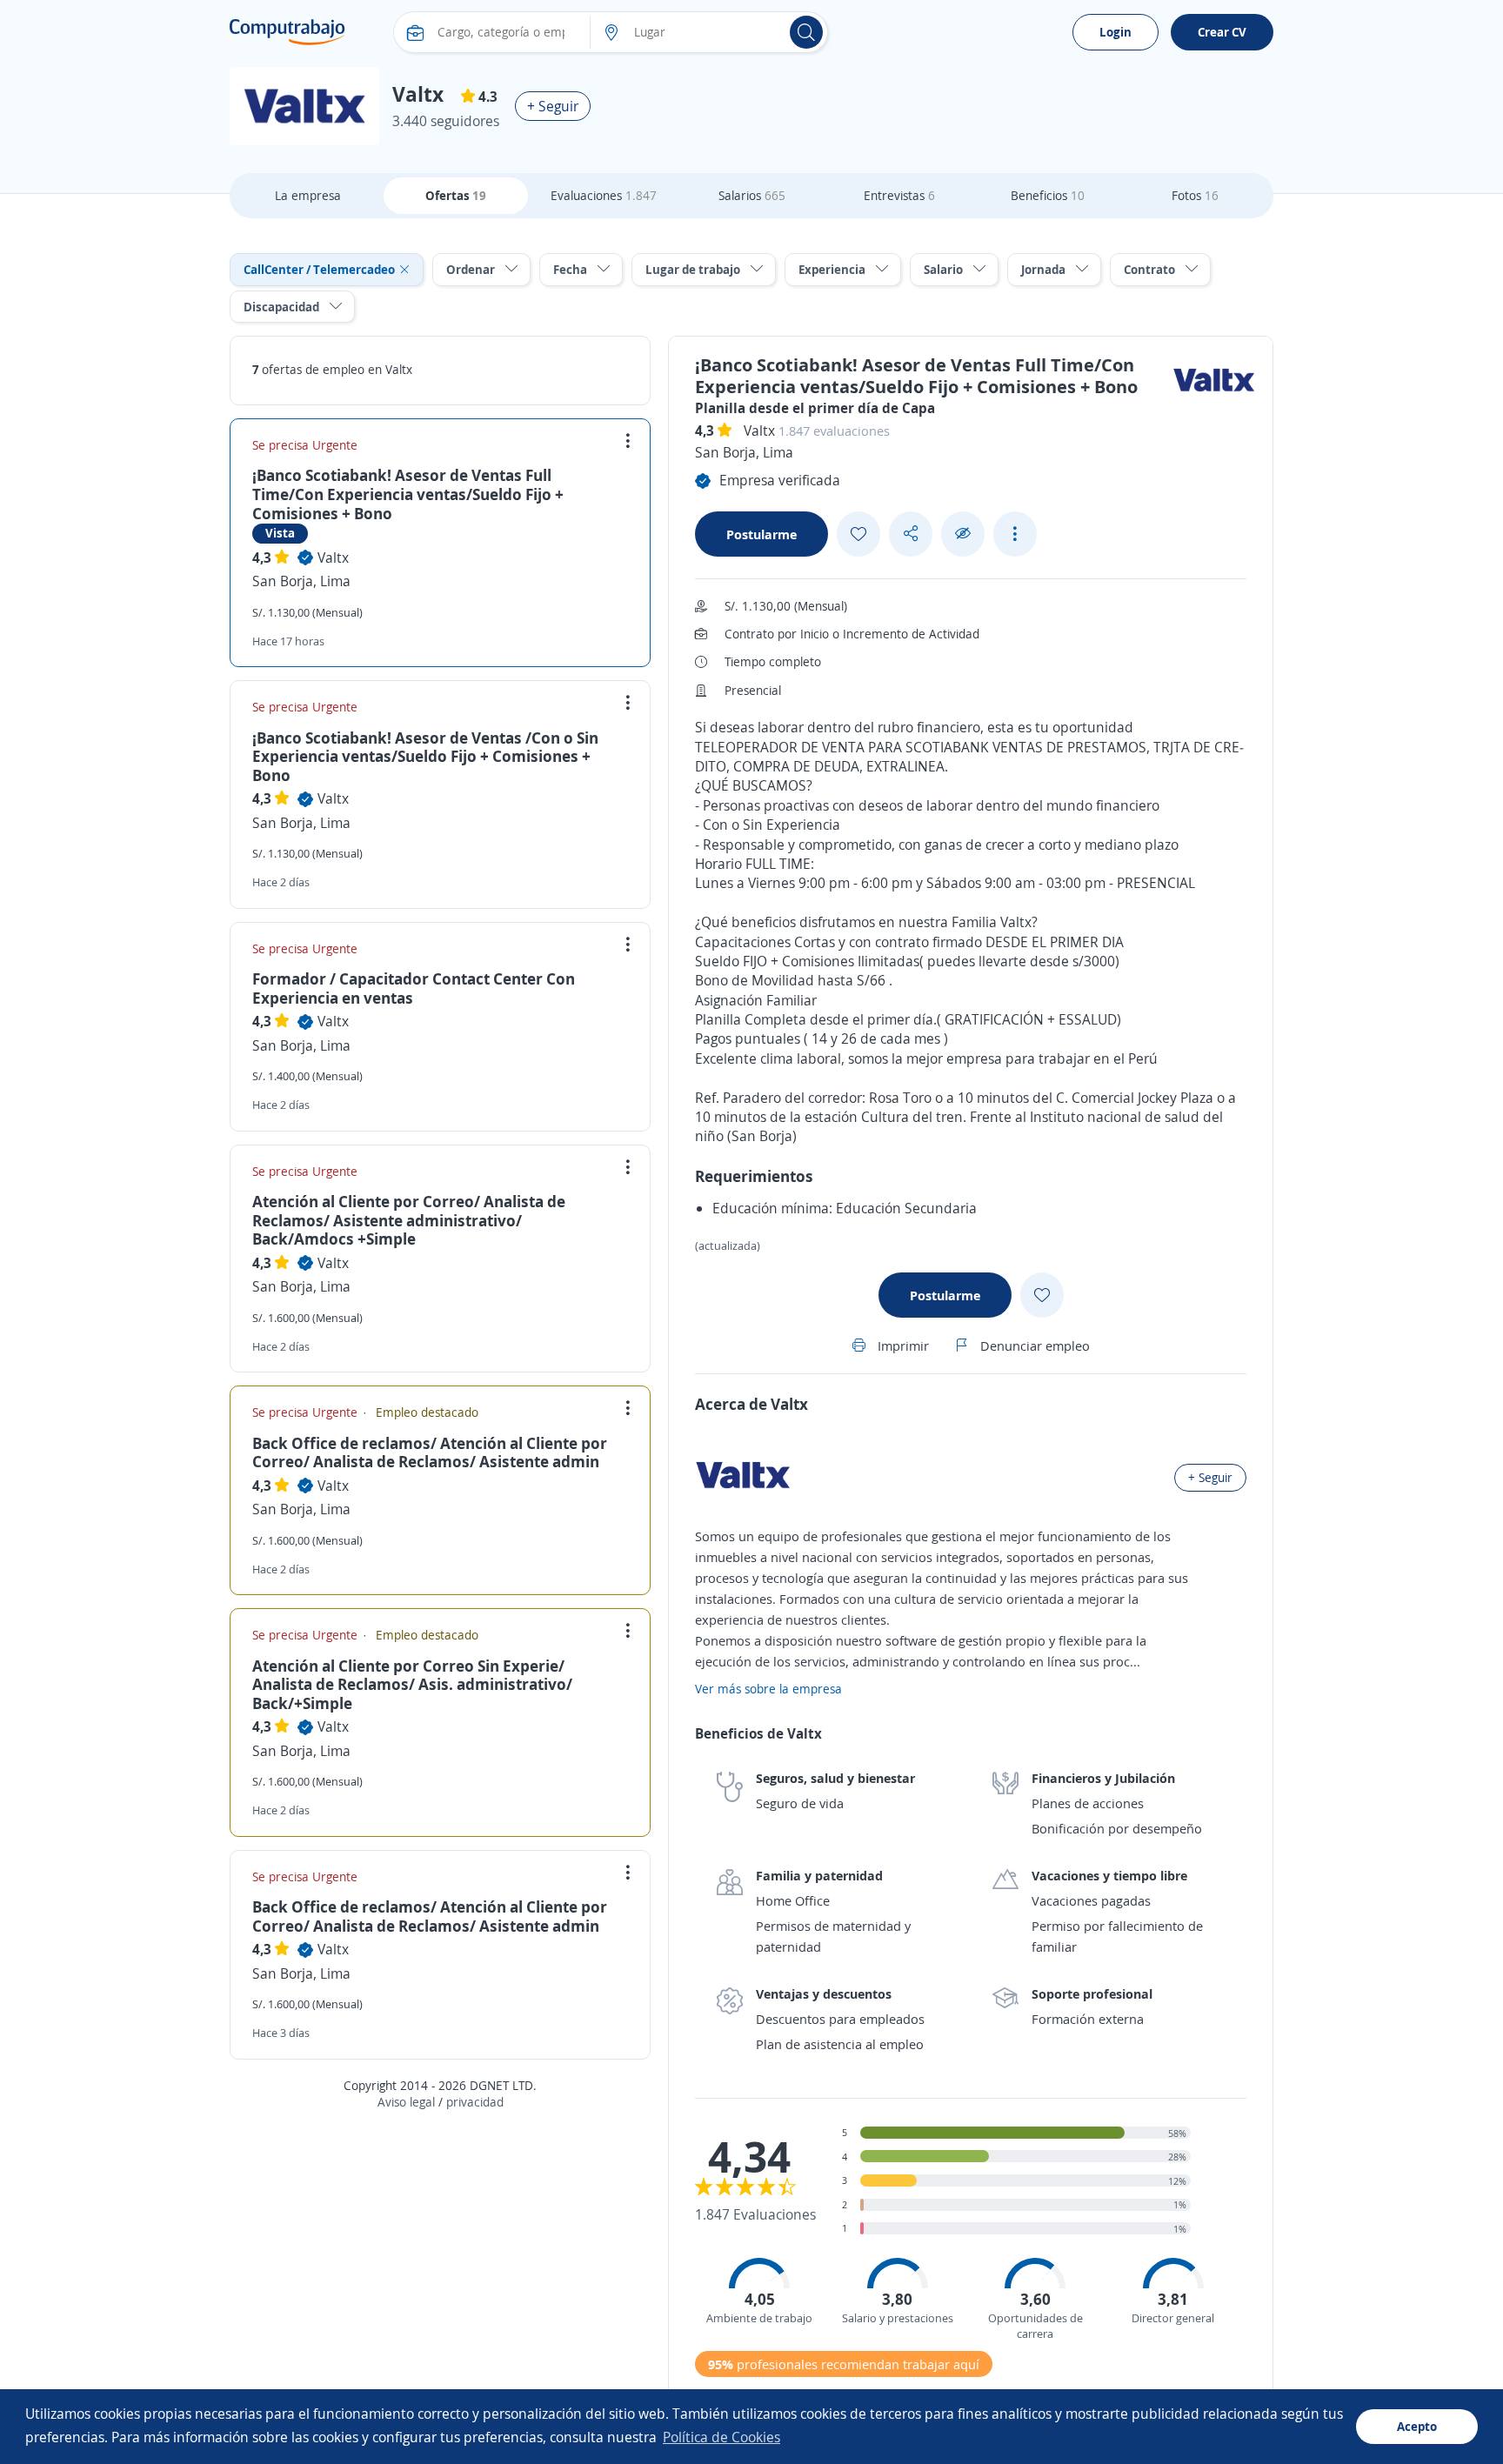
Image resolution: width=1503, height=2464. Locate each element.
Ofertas (456, 195)
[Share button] (911, 534)
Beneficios (1048, 195)
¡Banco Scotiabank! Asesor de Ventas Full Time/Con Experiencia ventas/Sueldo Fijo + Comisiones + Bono (408, 494)
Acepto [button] (1417, 2426)
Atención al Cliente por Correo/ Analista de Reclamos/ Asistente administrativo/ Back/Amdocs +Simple (409, 1220)
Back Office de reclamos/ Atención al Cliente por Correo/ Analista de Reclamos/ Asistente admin (430, 1452)
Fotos (1195, 195)
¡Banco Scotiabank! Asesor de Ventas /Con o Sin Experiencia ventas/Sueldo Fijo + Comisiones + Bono (425, 756)
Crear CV (1222, 32)
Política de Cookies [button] (721, 2437)
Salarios (752, 195)
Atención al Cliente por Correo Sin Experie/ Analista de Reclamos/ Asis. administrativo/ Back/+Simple (412, 1684)
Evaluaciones (604, 195)
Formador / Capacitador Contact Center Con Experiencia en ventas (414, 988)
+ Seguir (553, 106)
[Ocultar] (963, 534)
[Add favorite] (858, 534)
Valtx (333, 558)
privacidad (475, 2102)
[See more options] (1015, 534)
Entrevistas (899, 195)
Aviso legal (406, 2102)
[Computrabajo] (287, 32)
